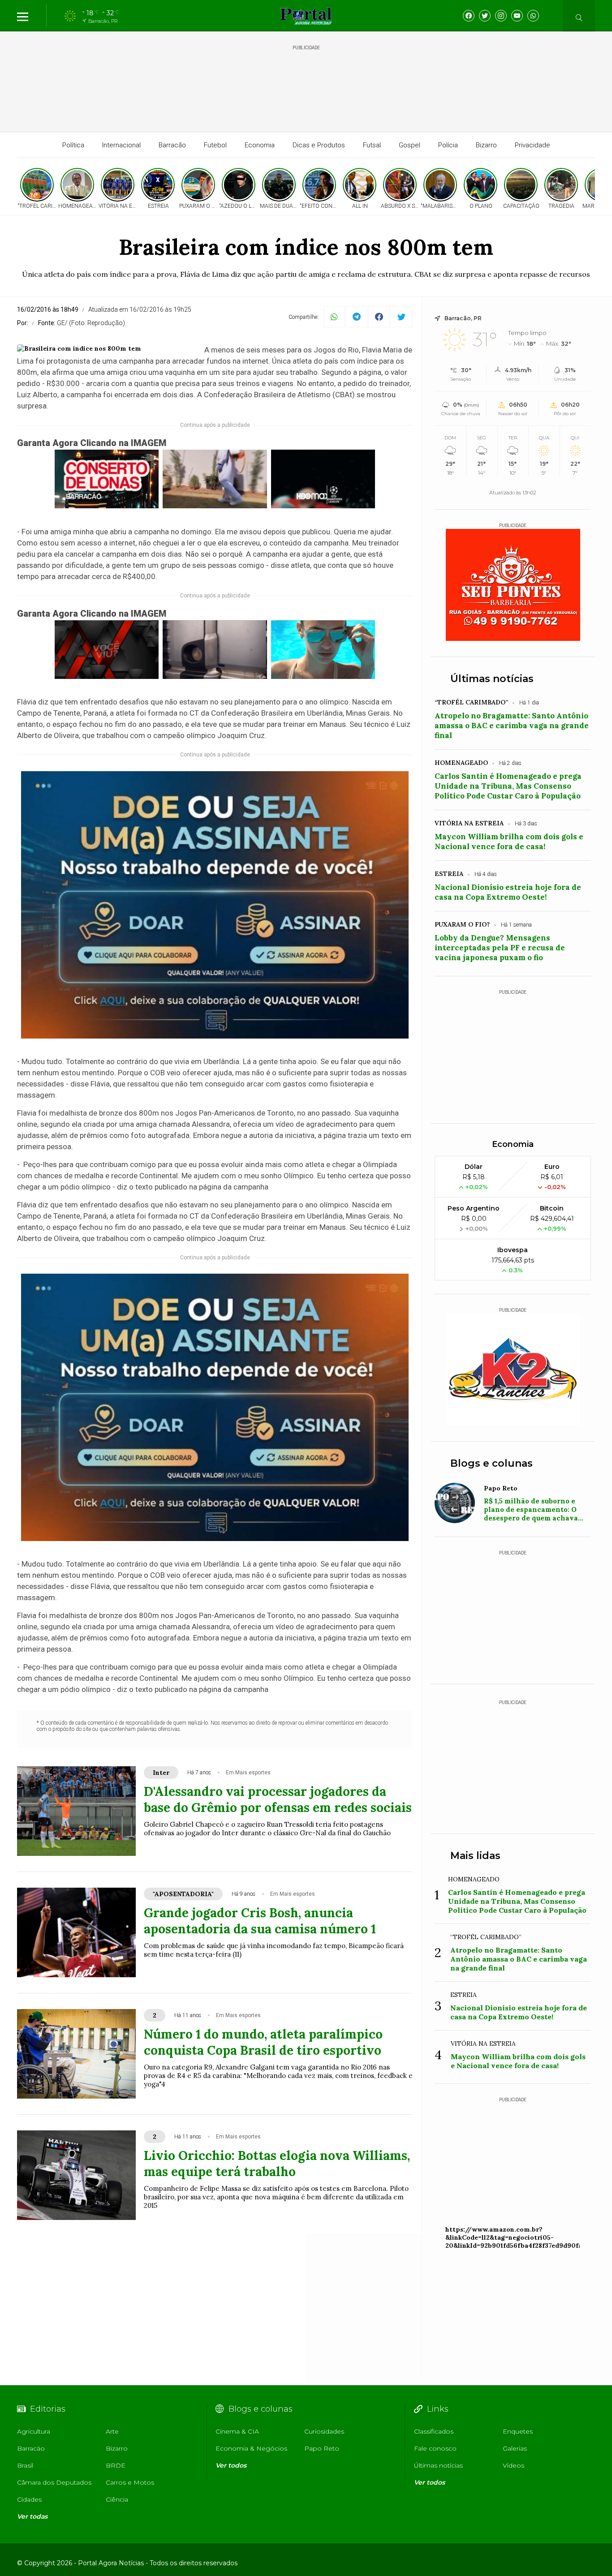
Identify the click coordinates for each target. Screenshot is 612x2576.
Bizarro (486, 145)
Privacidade (532, 145)
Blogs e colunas (491, 1463)
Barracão (172, 145)
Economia (260, 145)
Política (73, 145)
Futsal (372, 145)
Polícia (448, 145)
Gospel (409, 145)
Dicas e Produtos (319, 145)
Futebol (215, 145)
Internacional (121, 145)
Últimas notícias (492, 679)
